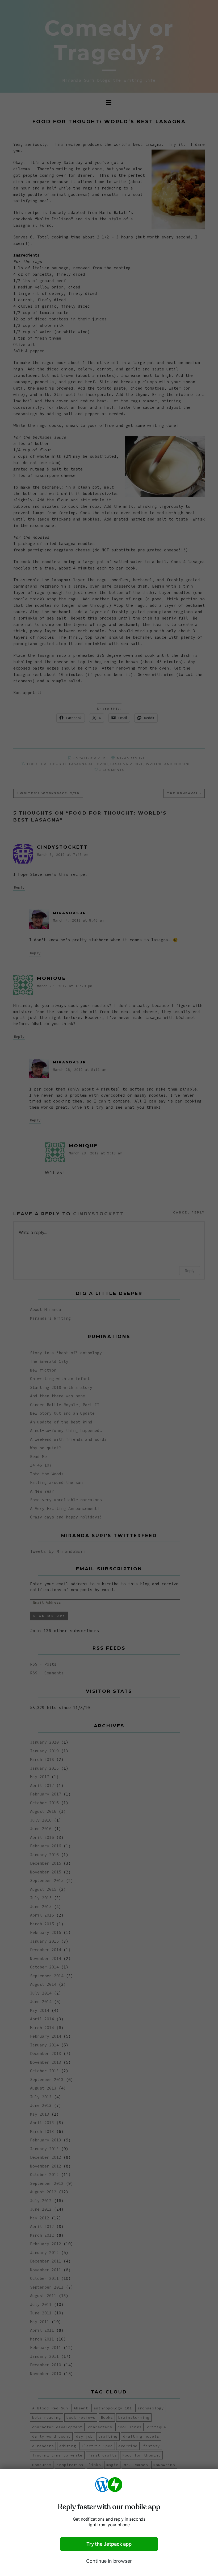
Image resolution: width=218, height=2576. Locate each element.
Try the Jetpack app (109, 2544)
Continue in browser (109, 2561)
